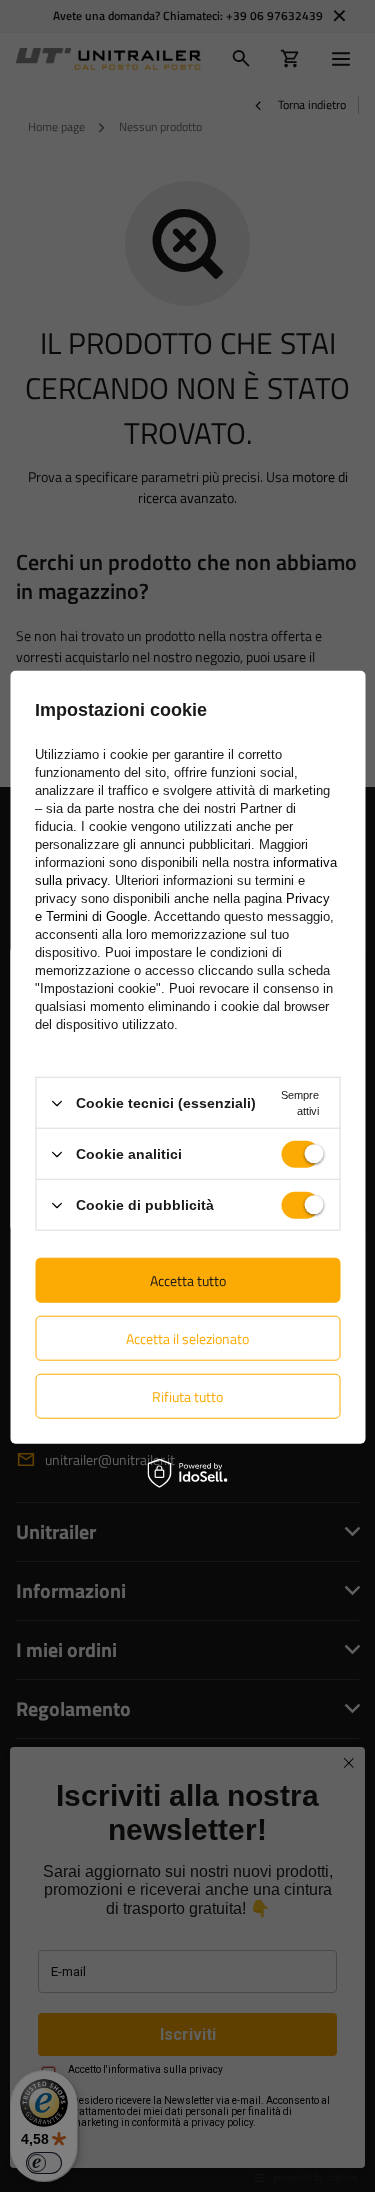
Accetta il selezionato (187, 1337)
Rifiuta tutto (187, 1395)
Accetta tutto (188, 1279)
